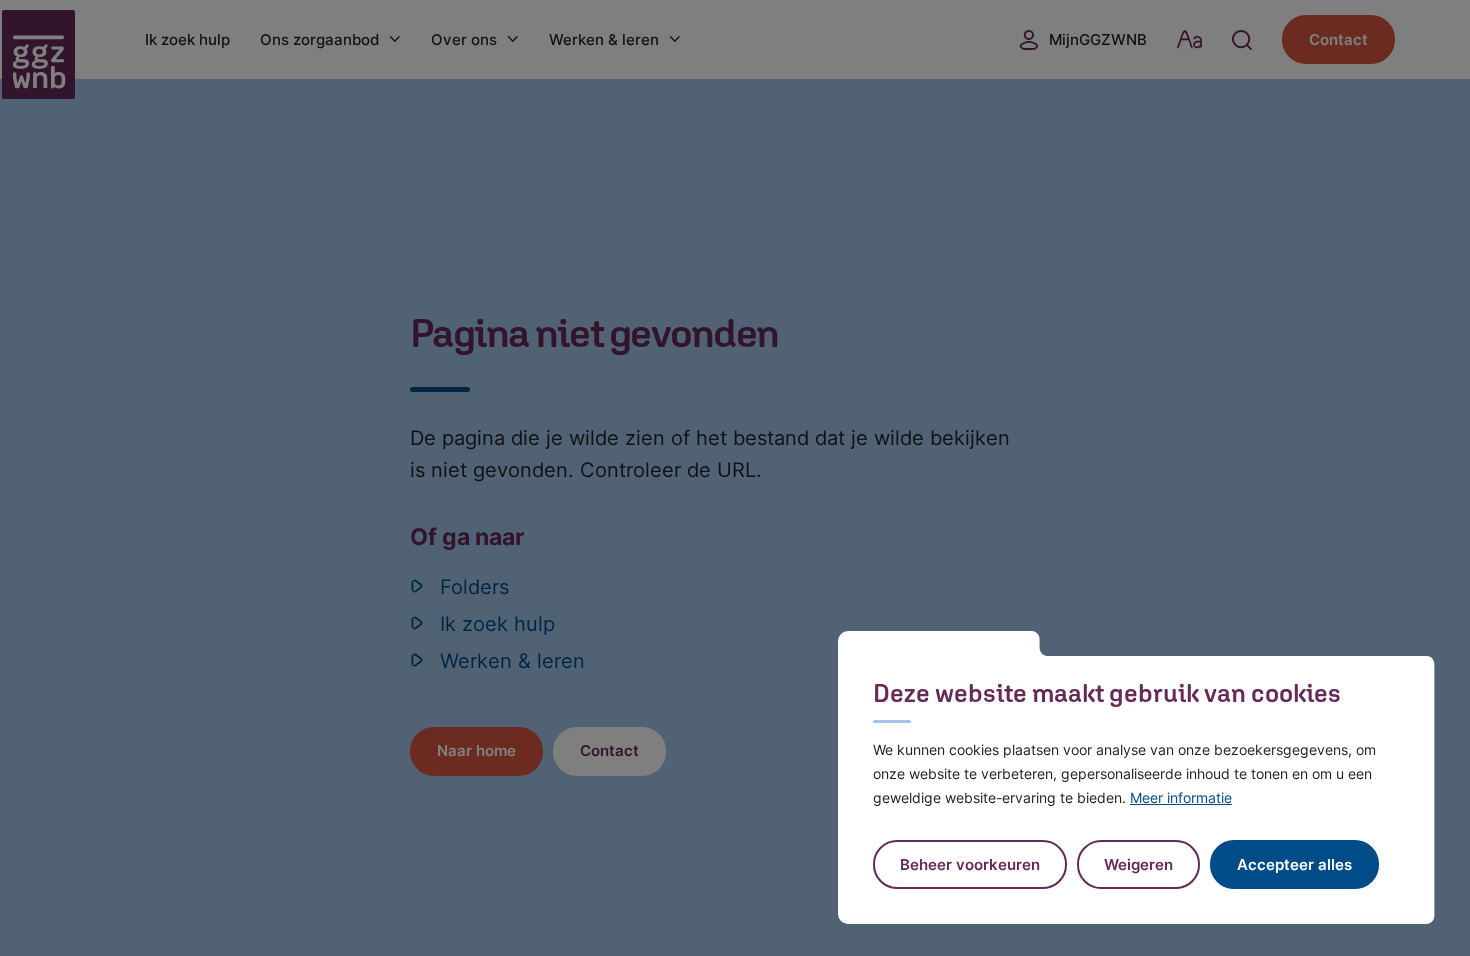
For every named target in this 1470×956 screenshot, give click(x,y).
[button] (1138, 864)
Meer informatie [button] (1181, 797)
